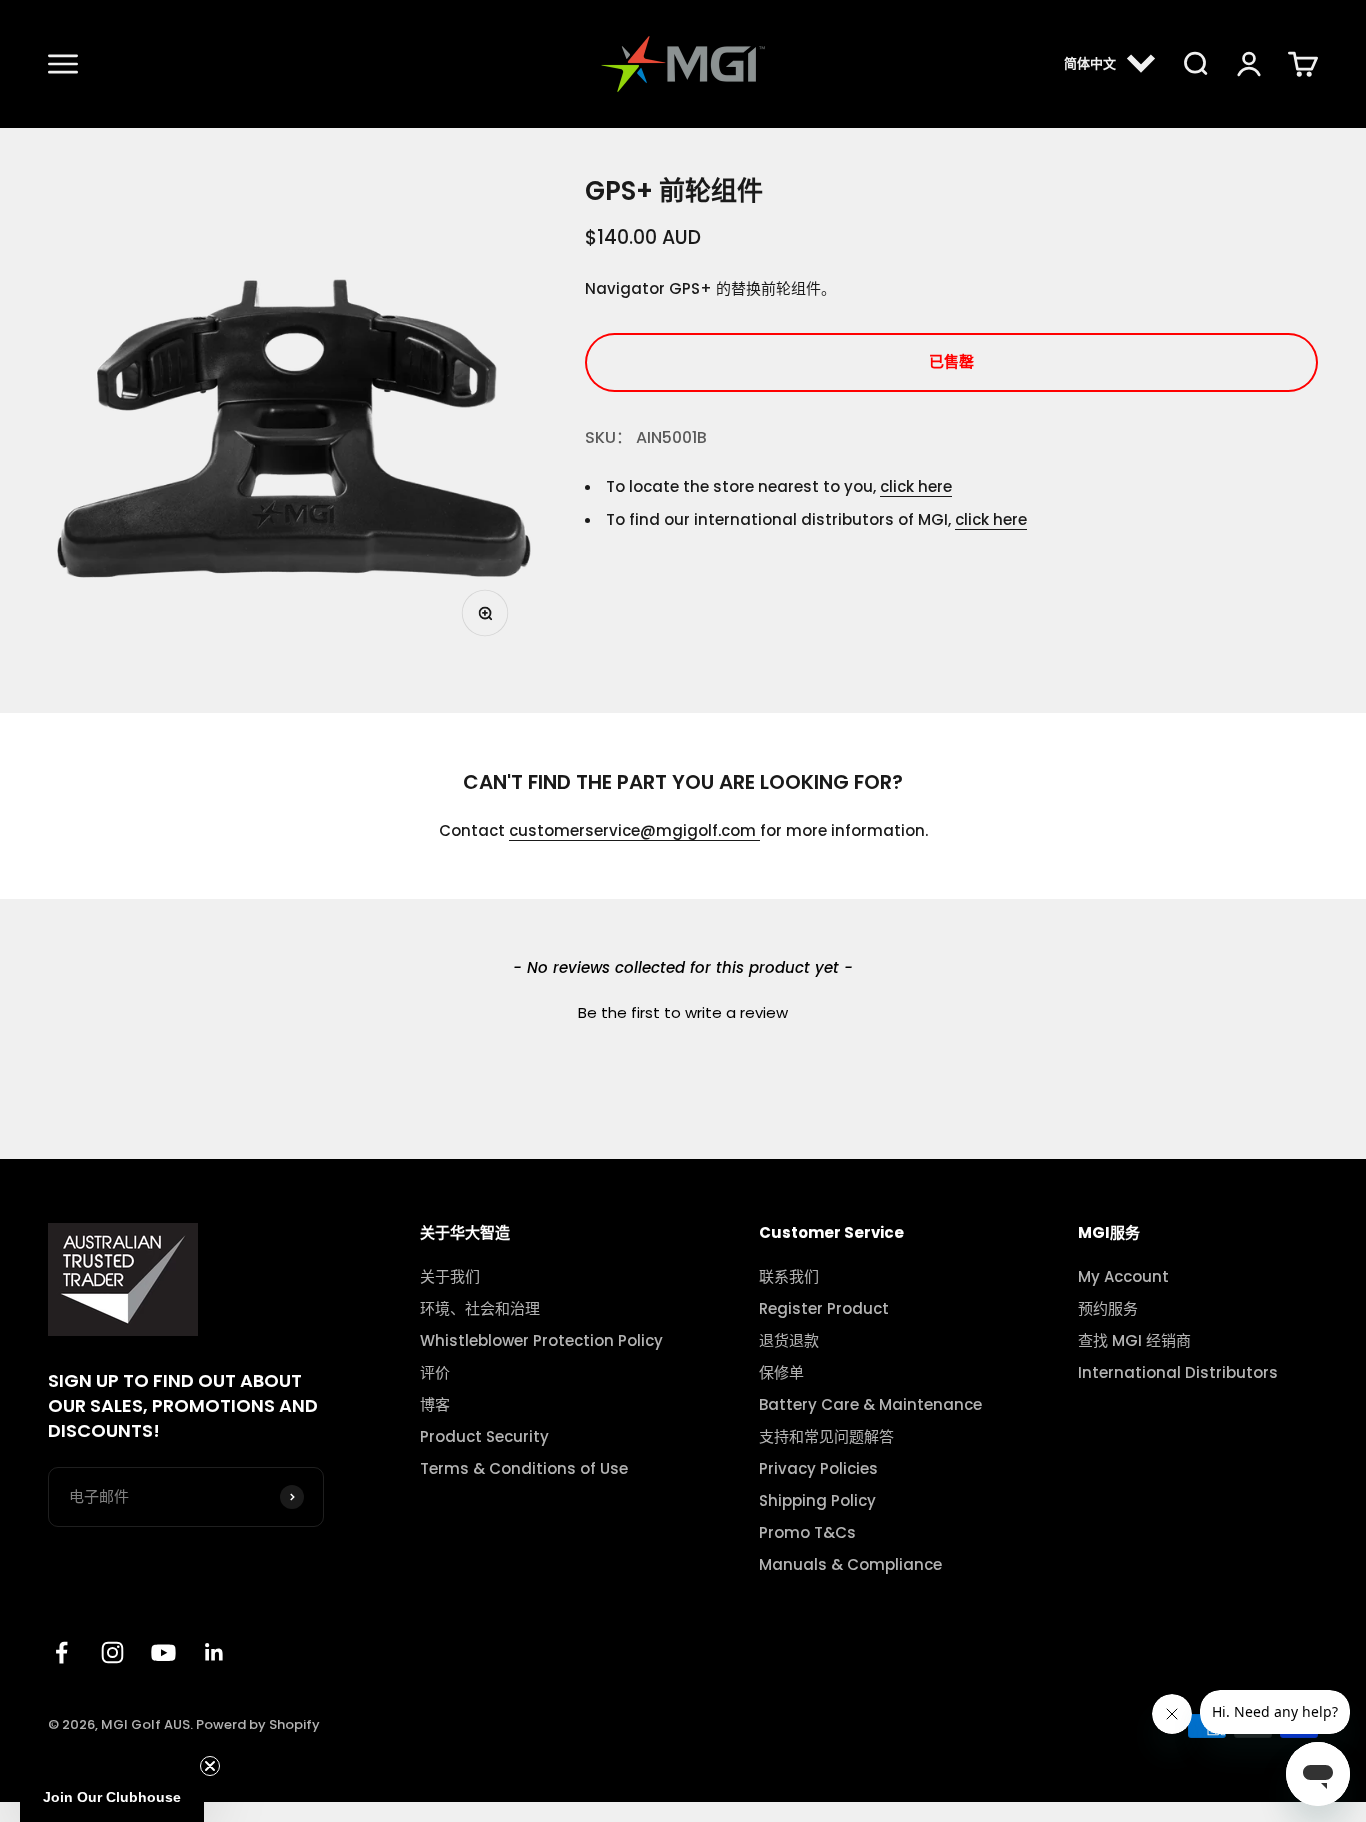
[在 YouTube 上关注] (163, 1652)
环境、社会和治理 (480, 1309)
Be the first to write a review (683, 1012)
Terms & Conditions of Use (524, 1469)
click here (916, 486)
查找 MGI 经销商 (1134, 1341)
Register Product (824, 1309)
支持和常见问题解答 (826, 1437)
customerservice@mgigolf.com (634, 830)
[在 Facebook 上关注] (61, 1652)
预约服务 (1108, 1309)
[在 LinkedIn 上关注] (214, 1652)
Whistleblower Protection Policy (541, 1341)
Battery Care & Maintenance (870, 1405)
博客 (435, 1405)
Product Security (484, 1437)
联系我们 (789, 1277)
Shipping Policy (817, 1501)
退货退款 (789, 1341)
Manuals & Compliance (850, 1565)
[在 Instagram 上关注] (112, 1652)
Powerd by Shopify (258, 1724)
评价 (435, 1373)
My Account (1123, 1277)
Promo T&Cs (807, 1533)
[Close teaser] (210, 1766)
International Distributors (1178, 1373)
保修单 (781, 1373)
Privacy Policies (818, 1469)
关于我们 (450, 1277)
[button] (683, 1010)
